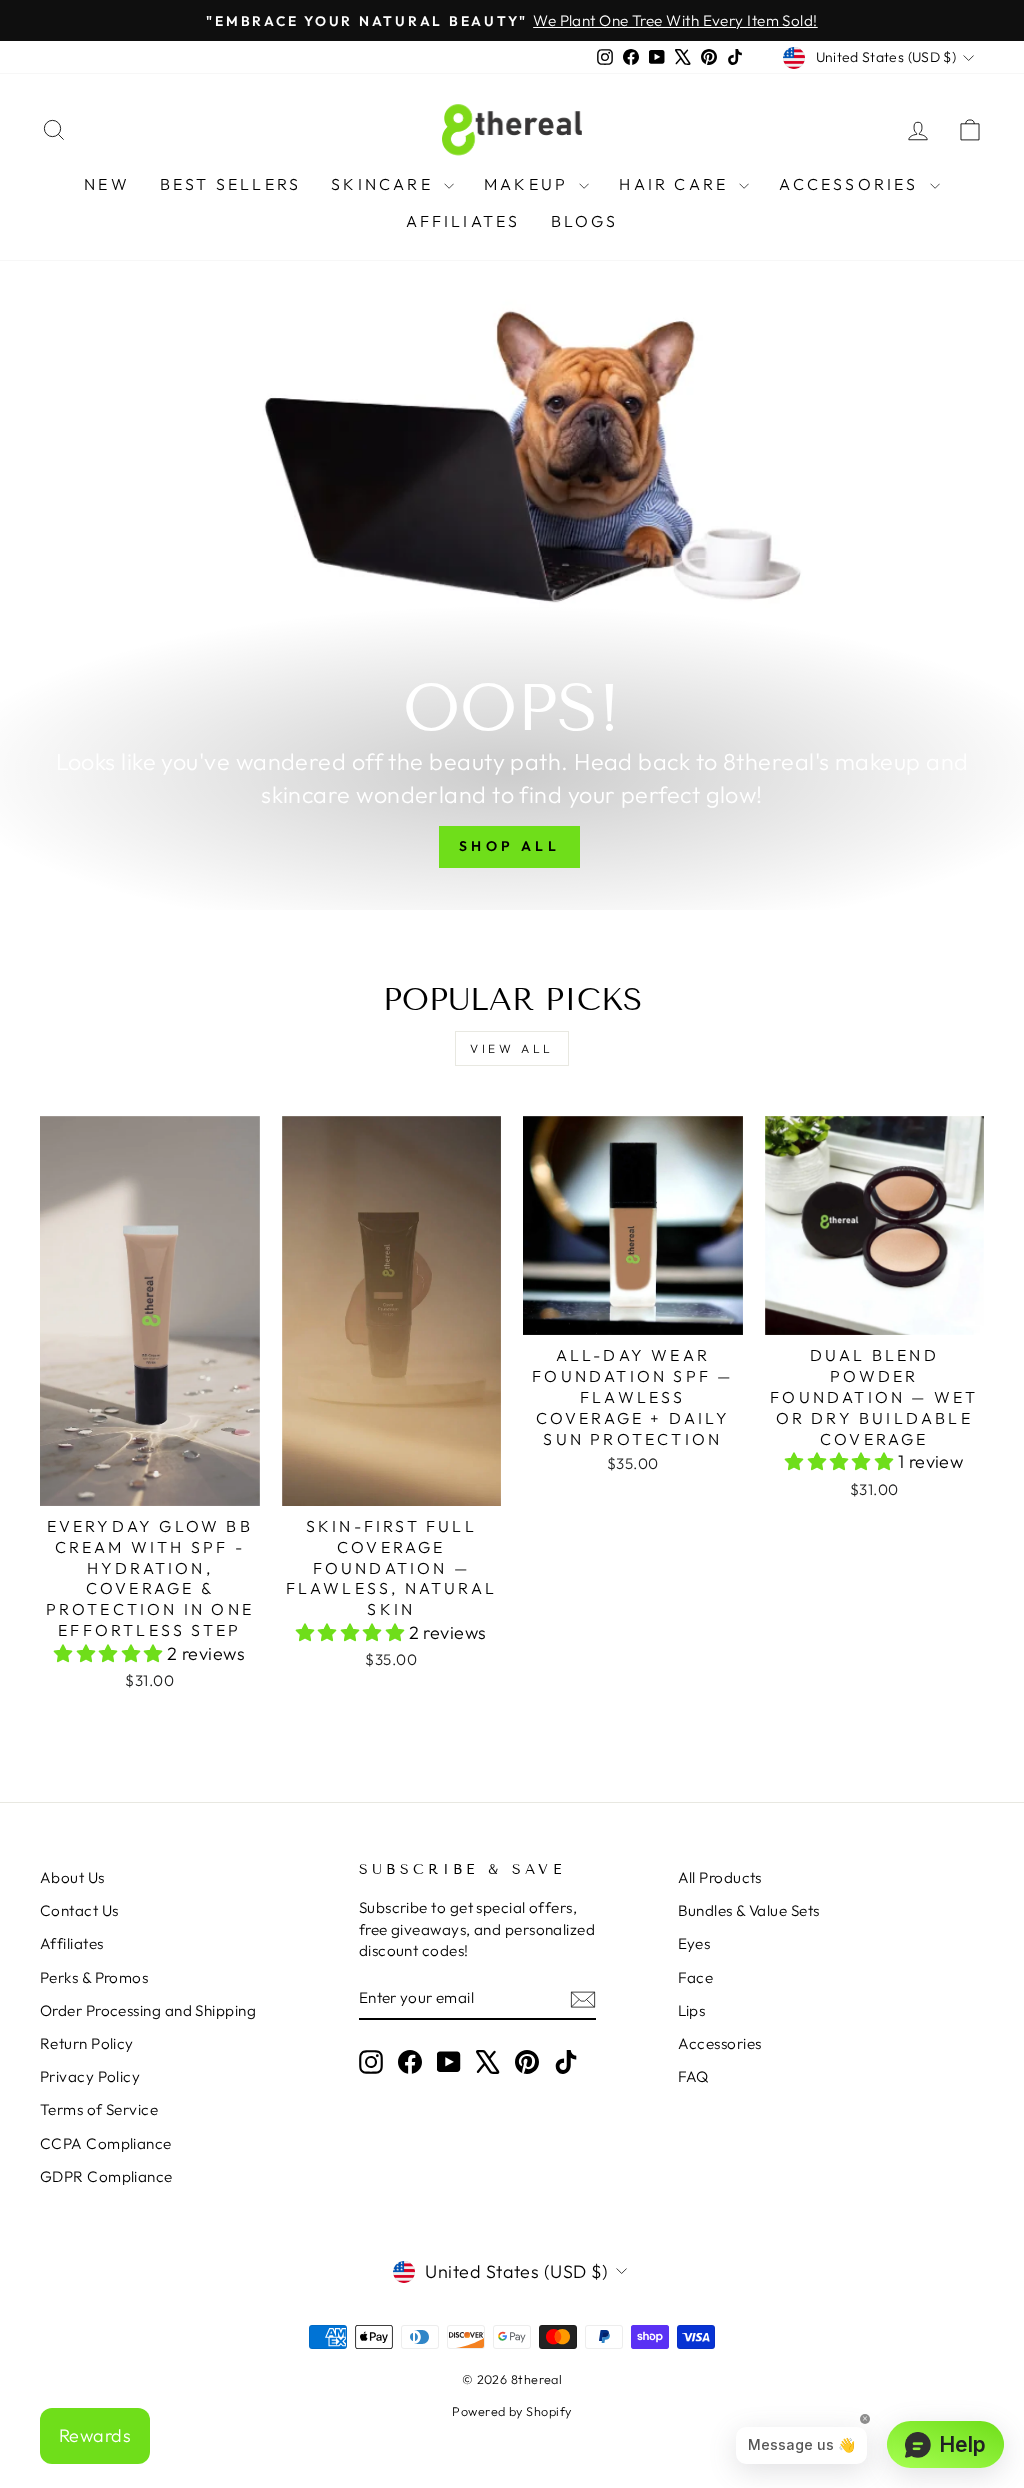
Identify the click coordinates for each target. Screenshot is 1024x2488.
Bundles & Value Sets (749, 1910)
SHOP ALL (509, 846)
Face (696, 1977)
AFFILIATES (463, 221)
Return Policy (87, 2043)
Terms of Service (99, 2109)
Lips (692, 2010)
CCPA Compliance (106, 2143)
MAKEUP (529, 184)
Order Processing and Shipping (148, 2010)
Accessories (720, 2043)
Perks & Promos (94, 1977)
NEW (107, 184)
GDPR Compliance (106, 2176)
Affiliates (72, 1943)
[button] (110, 1653)
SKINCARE (385, 184)
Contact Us (79, 1910)
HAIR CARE (676, 184)
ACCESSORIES (851, 184)
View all (512, 1048)
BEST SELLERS (230, 184)
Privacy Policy (90, 2076)
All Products (720, 1877)
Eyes (694, 1943)
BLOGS (585, 221)
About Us (72, 1877)
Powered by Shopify (511, 2411)
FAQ (693, 2076)
